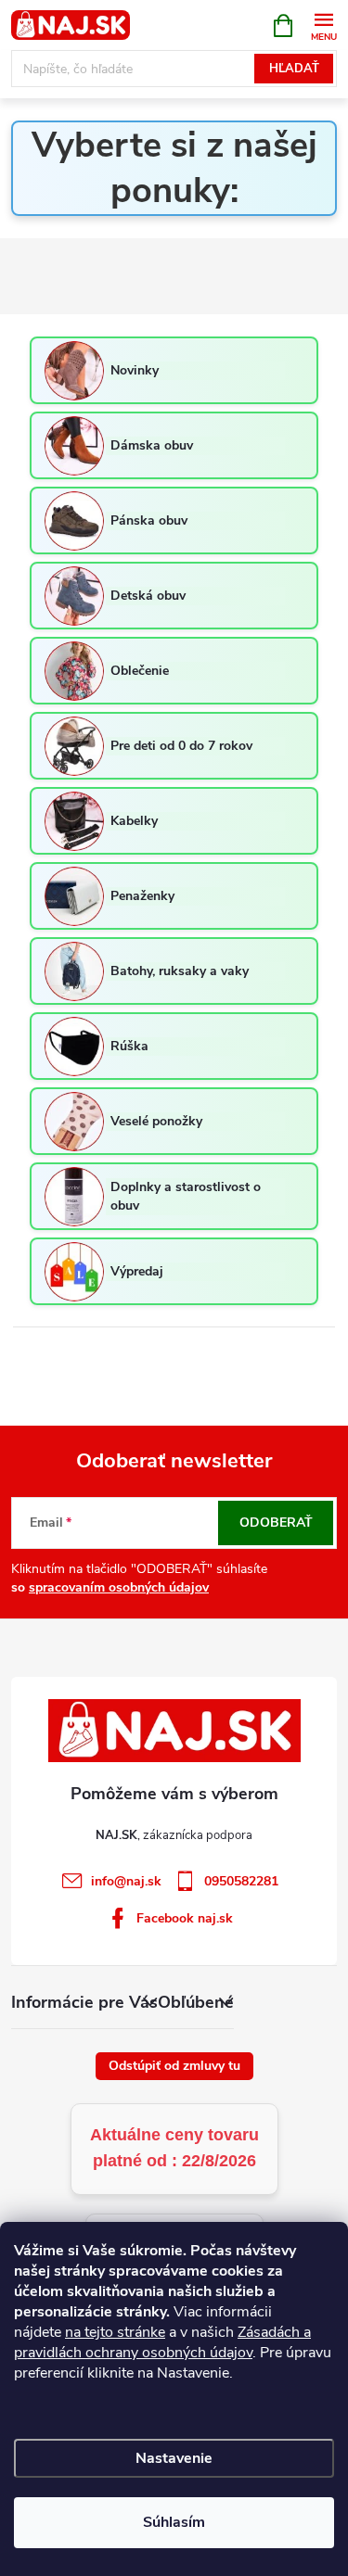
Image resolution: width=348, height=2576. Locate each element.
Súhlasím (174, 2522)
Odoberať (276, 1523)
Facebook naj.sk (185, 1918)
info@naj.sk (126, 1881)
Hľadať (294, 69)
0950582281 (241, 1881)
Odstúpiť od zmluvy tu (174, 2066)
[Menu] (323, 25)
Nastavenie (174, 2458)
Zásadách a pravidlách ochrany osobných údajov (162, 2342)
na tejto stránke (115, 2332)
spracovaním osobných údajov (119, 1587)
